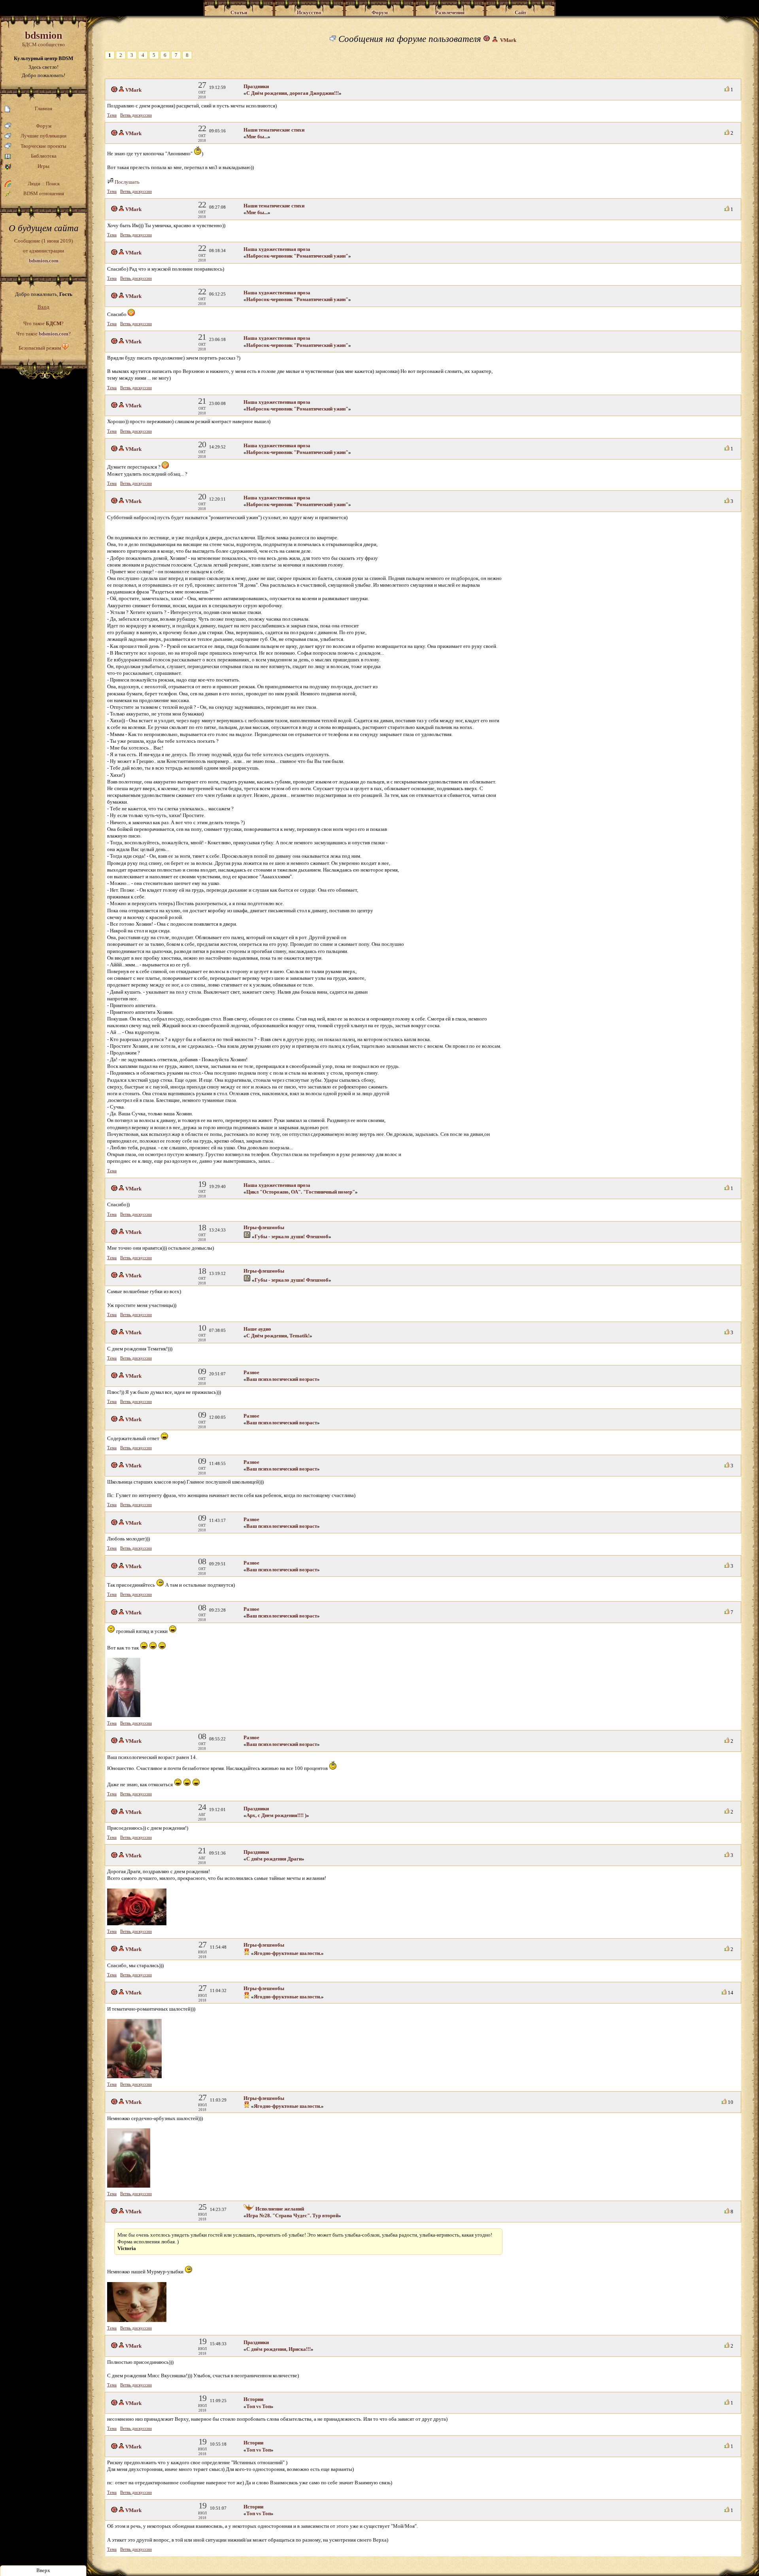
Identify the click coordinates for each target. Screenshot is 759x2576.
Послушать (126, 182)
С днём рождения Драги (274, 1859)
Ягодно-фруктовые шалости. (287, 1953)
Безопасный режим (40, 348)
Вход (43, 307)
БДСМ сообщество (43, 39)
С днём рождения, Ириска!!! (278, 2349)
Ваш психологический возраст (282, 1379)
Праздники (256, 86)
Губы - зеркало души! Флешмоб (292, 1236)
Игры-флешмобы (264, 1227)
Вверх (43, 2570)
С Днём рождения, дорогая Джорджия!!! (293, 93)
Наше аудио (257, 1329)
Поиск (53, 184)
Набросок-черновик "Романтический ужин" (297, 256)
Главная (43, 108)
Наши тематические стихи (274, 130)
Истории (253, 2399)
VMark (508, 40)
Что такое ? (43, 323)
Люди (34, 184)
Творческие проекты (43, 146)
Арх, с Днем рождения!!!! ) (276, 1815)
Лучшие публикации (43, 136)
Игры (43, 166)
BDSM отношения (44, 193)
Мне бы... (257, 137)
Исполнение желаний (279, 2209)
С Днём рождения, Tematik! (278, 1336)
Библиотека (44, 156)
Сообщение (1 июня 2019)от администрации (43, 250)
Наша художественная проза (277, 249)
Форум (44, 126)
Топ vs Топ (259, 2406)
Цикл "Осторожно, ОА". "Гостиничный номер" (301, 1192)
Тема (112, 115)
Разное (251, 1372)
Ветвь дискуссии (136, 115)
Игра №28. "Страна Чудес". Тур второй (292, 2215)
